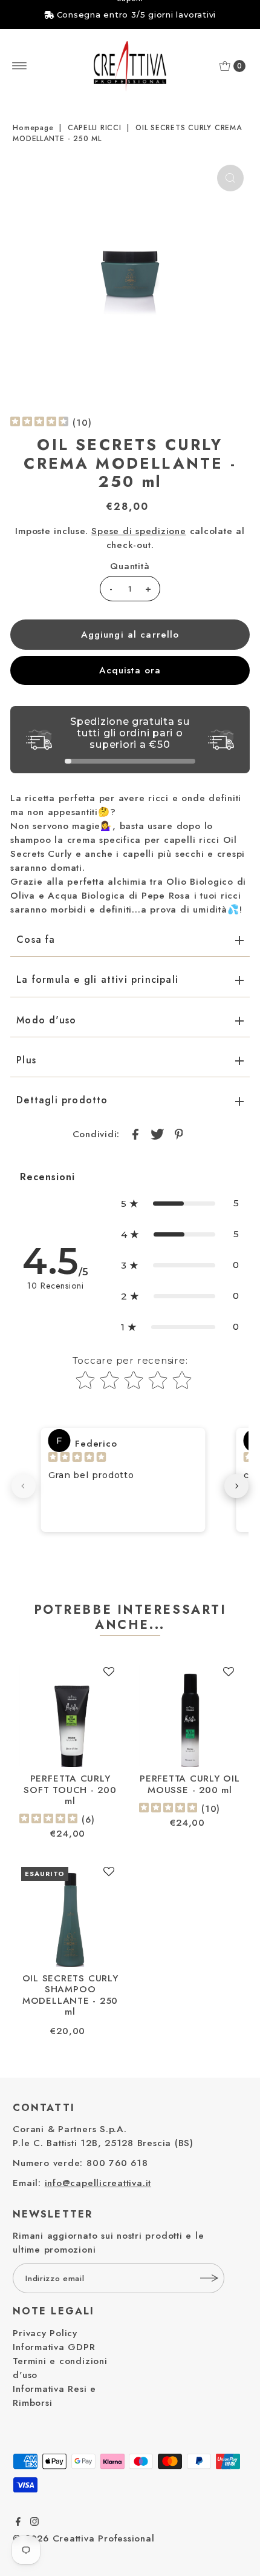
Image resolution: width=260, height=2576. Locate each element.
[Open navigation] (20, 66)
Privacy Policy (45, 2333)
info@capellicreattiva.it (98, 2183)
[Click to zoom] (230, 178)
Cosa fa (36, 940)
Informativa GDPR (54, 2347)
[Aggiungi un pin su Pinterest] (178, 1134)
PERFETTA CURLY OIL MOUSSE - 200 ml (190, 1784)
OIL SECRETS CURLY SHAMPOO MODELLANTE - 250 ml (70, 1995)
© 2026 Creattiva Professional (83, 2538)
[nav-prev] (24, 1486)
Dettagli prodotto (62, 1100)
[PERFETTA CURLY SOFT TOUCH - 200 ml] (70, 1716)
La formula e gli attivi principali (97, 979)
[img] (39, 423)
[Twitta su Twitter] (157, 1134)
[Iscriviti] (209, 2278)
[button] (180, 1204)
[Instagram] (34, 2523)
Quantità (130, 566)
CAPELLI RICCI (95, 128)
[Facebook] (18, 2523)
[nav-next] (236, 1486)
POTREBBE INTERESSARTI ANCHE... (130, 1617)
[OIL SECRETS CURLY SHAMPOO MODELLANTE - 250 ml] (70, 1916)
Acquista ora (130, 670)
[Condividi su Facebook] (135, 1134)
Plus (26, 1060)
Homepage (33, 128)
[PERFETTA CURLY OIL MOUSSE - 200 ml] (190, 1716)
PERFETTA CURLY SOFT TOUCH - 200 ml (70, 1790)
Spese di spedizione (139, 531)
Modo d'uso (46, 1020)
